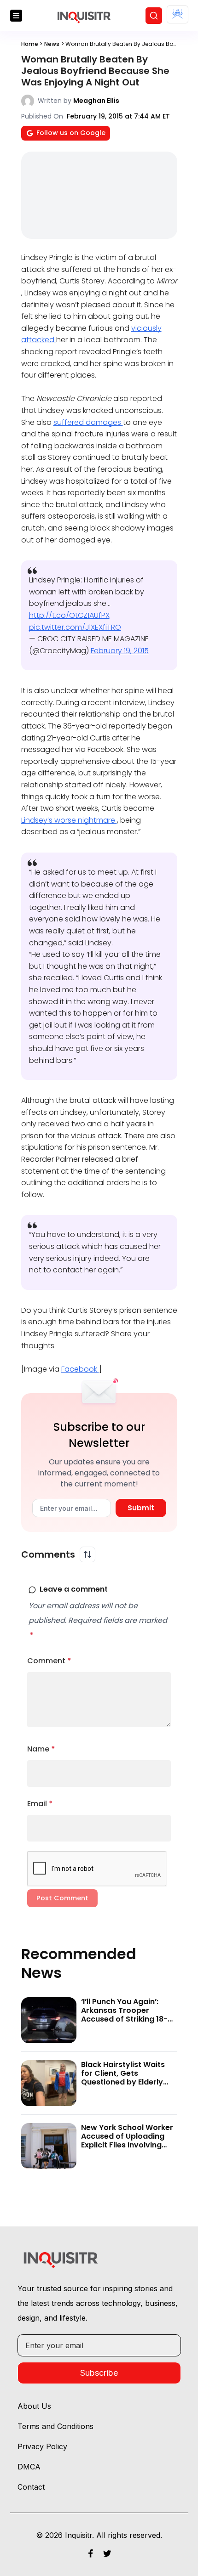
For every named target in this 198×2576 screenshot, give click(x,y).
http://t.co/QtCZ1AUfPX (69, 615)
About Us (34, 2406)
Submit (141, 1508)
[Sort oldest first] (87, 1554)
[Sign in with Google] (178, 14)
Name (41, 1749)
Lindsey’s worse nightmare (69, 820)
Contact (31, 2487)
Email (40, 1804)
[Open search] (154, 16)
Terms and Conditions (55, 2426)
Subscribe (99, 2373)
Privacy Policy (42, 2446)
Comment (49, 1661)
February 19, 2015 (120, 651)
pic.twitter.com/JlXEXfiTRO (75, 627)
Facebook (80, 1369)
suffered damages (88, 422)
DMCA (29, 2467)
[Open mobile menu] (16, 16)
